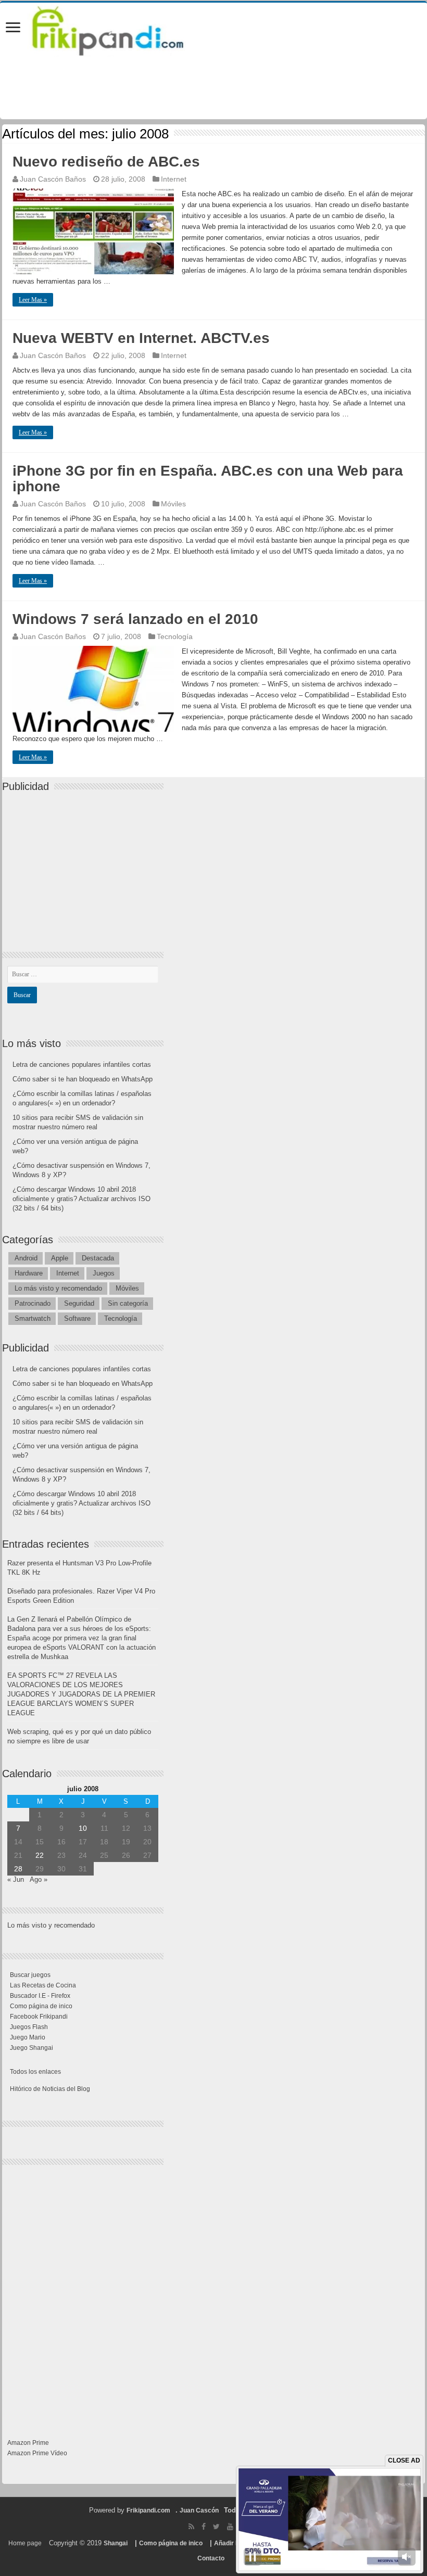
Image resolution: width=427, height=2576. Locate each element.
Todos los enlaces (35, 2072)
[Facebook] (204, 2527)
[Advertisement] (85, 863)
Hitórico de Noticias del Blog (50, 2089)
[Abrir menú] (13, 28)
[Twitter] (216, 2527)
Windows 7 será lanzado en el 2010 (135, 619)
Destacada (98, 1258)
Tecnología (175, 636)
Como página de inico (41, 2006)
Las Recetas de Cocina (43, 1985)
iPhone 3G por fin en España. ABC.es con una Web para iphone (208, 479)
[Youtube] (230, 2527)
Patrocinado (33, 1303)
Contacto (211, 2558)
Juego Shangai (32, 2048)
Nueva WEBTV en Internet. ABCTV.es (141, 338)
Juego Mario (28, 2037)
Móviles (173, 504)
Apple (60, 1258)
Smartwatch (33, 1318)
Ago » (39, 1879)
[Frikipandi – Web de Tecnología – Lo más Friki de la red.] (121, 29)
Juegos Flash (29, 2027)
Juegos (104, 1273)
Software (77, 1318)
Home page (25, 2543)
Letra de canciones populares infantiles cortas (82, 1064)
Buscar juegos (30, 1975)
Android (26, 1258)
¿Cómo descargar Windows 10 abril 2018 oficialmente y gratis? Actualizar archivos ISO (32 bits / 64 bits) (81, 1199)
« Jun (16, 1879)
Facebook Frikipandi (39, 2017)
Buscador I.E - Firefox (40, 1996)
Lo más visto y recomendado (58, 1288)
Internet (174, 179)
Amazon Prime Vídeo (37, 2453)
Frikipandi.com (148, 2510)
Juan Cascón (199, 2510)
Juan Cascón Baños (53, 179)
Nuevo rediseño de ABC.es (106, 162)
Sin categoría (128, 1303)
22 (40, 1855)
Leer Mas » (33, 300)
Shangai (116, 2543)
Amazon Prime (28, 2443)
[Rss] (191, 2527)
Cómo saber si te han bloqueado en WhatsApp (83, 1079)
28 (18, 1869)
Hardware (29, 1273)
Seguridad (79, 1303)
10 (83, 1828)
